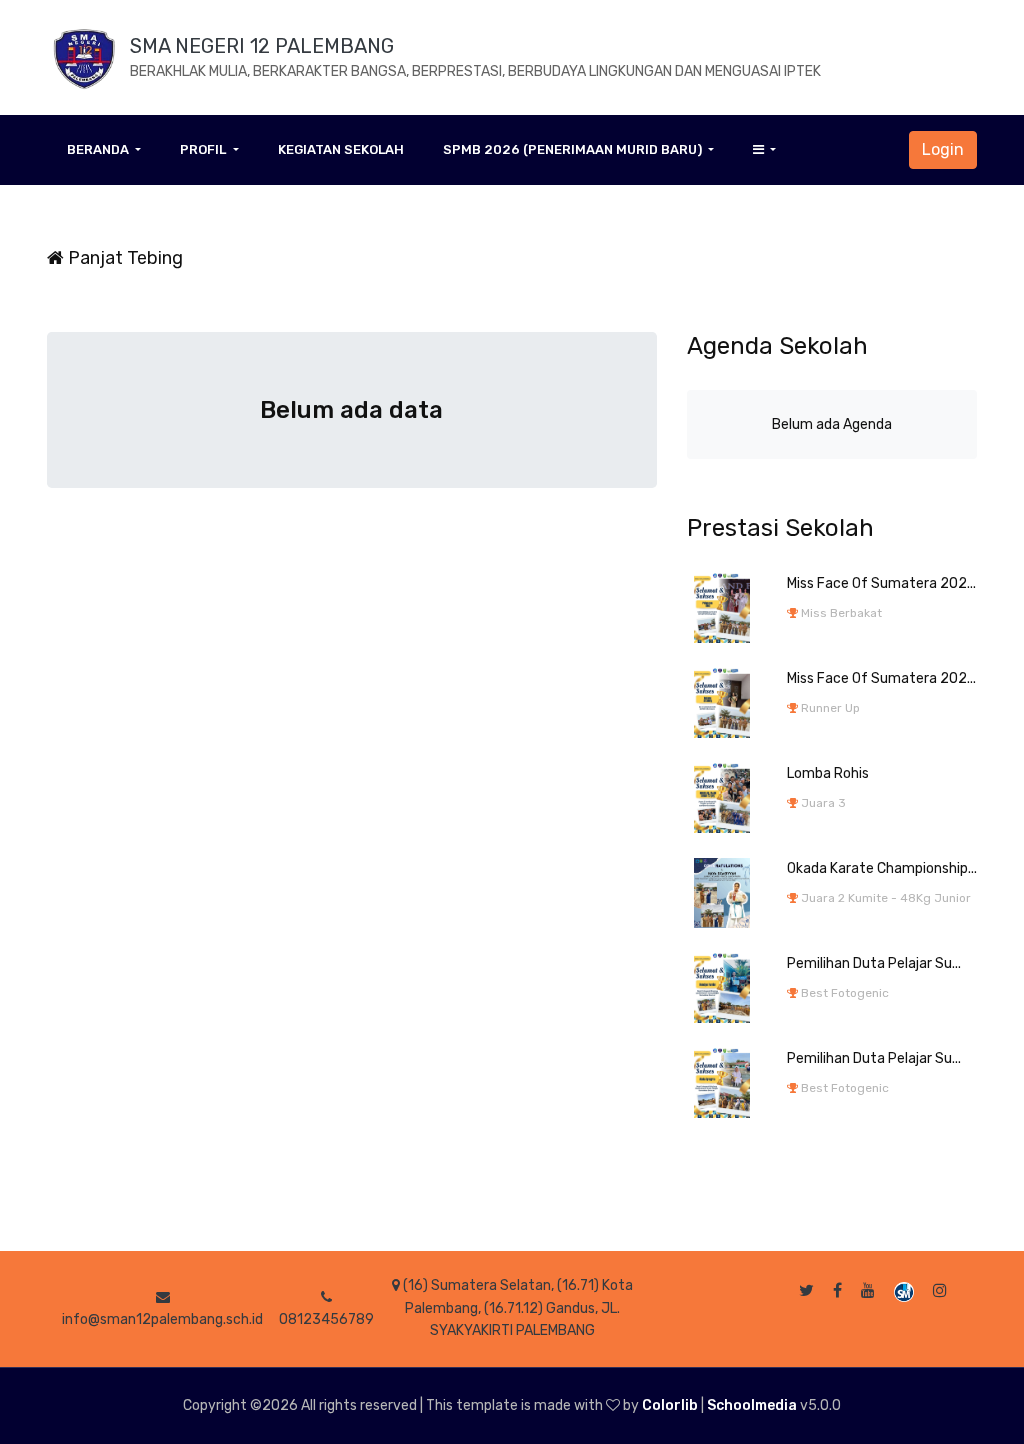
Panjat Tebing (123, 258)
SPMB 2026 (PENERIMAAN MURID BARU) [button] (574, 149)
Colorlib (670, 1405)
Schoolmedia (752, 1405)
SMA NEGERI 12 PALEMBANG (262, 46)
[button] (764, 150)
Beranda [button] (99, 149)
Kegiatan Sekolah (341, 149)
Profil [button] (204, 149)
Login (943, 149)
